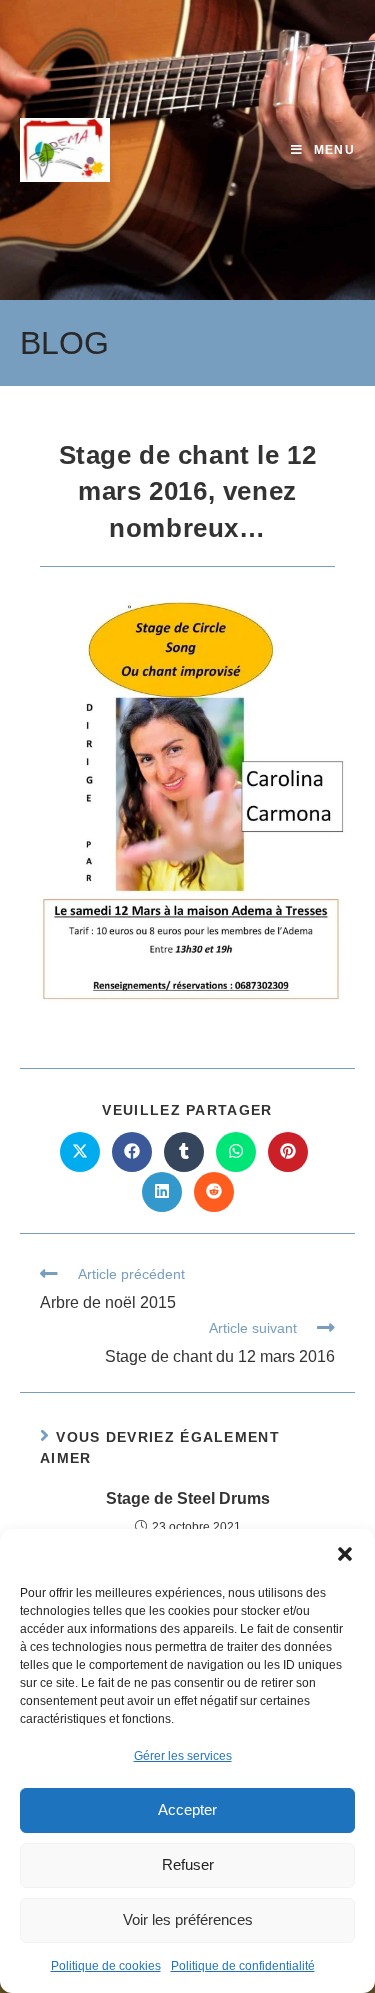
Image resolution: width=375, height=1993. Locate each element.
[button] (345, 1554)
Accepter (187, 1809)
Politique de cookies (106, 1966)
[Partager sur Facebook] (132, 1152)
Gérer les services (183, 1756)
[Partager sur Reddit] (214, 1192)
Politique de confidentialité (243, 1966)
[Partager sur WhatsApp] (236, 1152)
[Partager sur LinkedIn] (162, 1192)
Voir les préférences (188, 1919)
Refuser (188, 1864)
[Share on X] (80, 1152)
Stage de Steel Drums (188, 1498)
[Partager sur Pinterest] (288, 1152)
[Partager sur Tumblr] (184, 1152)
